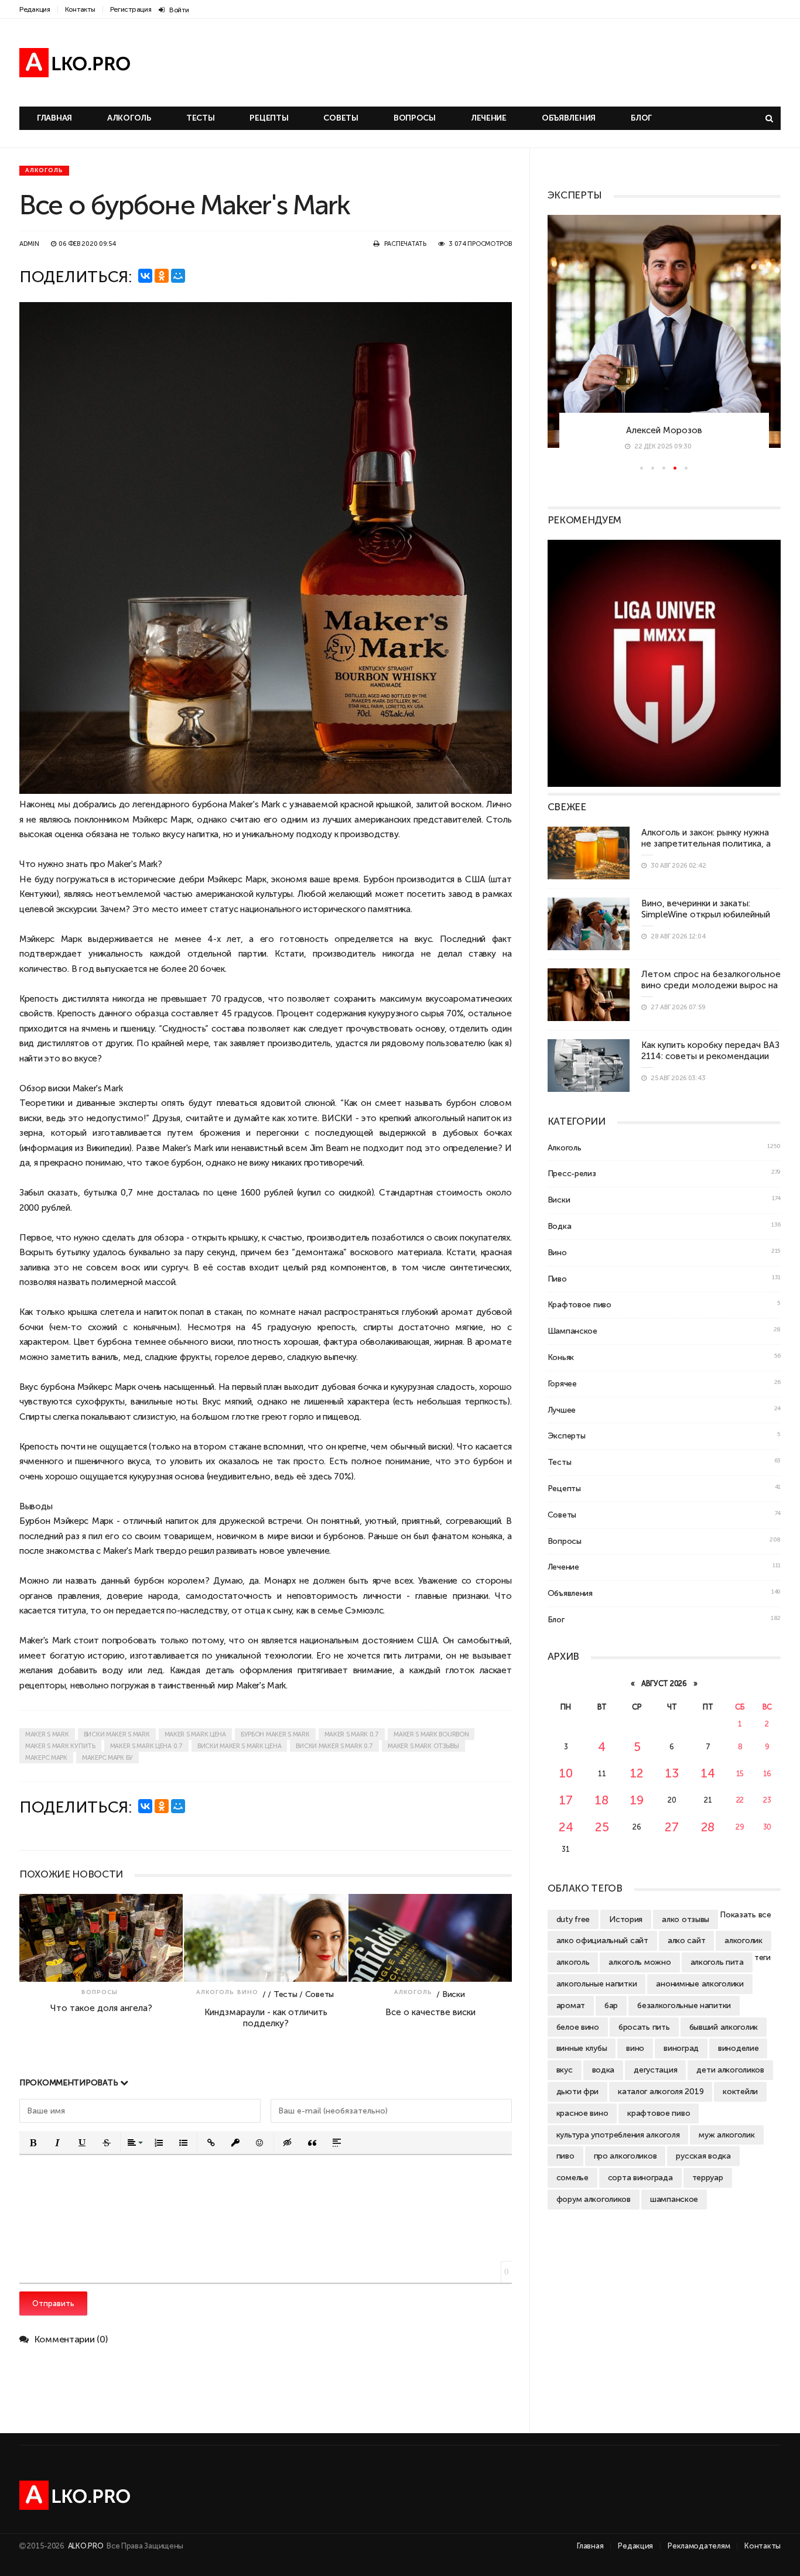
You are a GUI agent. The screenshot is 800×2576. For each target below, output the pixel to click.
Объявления (569, 118)
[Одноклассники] (162, 276)
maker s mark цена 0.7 (146, 1746)
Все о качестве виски (430, 2012)
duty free (573, 1919)
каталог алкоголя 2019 (661, 2091)
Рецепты (269, 118)
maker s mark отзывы (423, 1746)
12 (637, 1773)
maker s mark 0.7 (352, 1734)
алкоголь (573, 1962)
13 (672, 1773)
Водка (560, 1226)
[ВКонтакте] (145, 276)
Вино (248, 1992)
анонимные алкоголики (700, 1984)
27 (671, 1827)
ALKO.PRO (86, 2546)
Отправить (53, 2303)
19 (637, 1800)
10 (566, 1773)
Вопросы (415, 118)
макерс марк (46, 1758)
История (626, 1919)
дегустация (655, 2070)
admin (29, 244)
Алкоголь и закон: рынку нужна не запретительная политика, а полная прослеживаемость (706, 844)
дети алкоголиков (730, 2070)
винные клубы (582, 2048)
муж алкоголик (727, 2135)
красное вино (582, 2113)
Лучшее (562, 1410)
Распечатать (405, 244)
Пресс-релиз (572, 1173)
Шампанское (572, 1331)
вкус (565, 2070)
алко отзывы (686, 1919)
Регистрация (131, 9)
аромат (571, 2005)
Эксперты (567, 1436)
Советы (341, 118)
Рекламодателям (699, 2546)
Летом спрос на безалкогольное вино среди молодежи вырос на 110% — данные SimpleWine (711, 985)
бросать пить (644, 2027)
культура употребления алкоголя (618, 2135)
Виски (559, 1200)
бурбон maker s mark (275, 1734)
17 (566, 1800)
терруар (708, 2177)
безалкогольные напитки (684, 2005)
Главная (54, 118)
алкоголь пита (717, 1962)
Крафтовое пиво (580, 1304)
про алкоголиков (625, 2156)
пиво (565, 2156)
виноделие (738, 2048)
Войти (179, 10)
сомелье (572, 2177)
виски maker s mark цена (240, 1746)
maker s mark (47, 1734)
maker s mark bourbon (431, 1734)
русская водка (703, 2156)
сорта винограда (640, 2177)
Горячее (562, 1383)
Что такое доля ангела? (101, 2008)
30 (767, 1827)
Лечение (489, 118)
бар (611, 2005)
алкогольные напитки (597, 1984)
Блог (641, 118)
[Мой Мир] (178, 276)
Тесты (201, 118)
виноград (681, 2048)
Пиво (557, 1279)
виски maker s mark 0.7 (334, 1746)
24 (566, 1827)
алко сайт (686, 1940)
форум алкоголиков (594, 2199)
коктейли (740, 2091)
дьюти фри (577, 2091)
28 (708, 1827)
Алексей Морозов (664, 430)
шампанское (674, 2199)
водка (604, 2070)
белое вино (578, 2027)
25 (602, 1827)
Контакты (80, 9)
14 (708, 1773)
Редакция (35, 9)
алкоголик (743, 1940)
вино (635, 2048)
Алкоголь (129, 118)
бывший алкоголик (724, 2027)
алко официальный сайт (602, 1940)
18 (602, 1800)
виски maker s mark (117, 1734)
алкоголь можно (640, 1962)
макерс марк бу (107, 1758)
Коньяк (561, 1357)
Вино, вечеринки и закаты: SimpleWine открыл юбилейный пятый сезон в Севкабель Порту (709, 914)
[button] (33, 2143)
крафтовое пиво (659, 2113)
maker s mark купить (60, 1746)
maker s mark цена (195, 1734)
